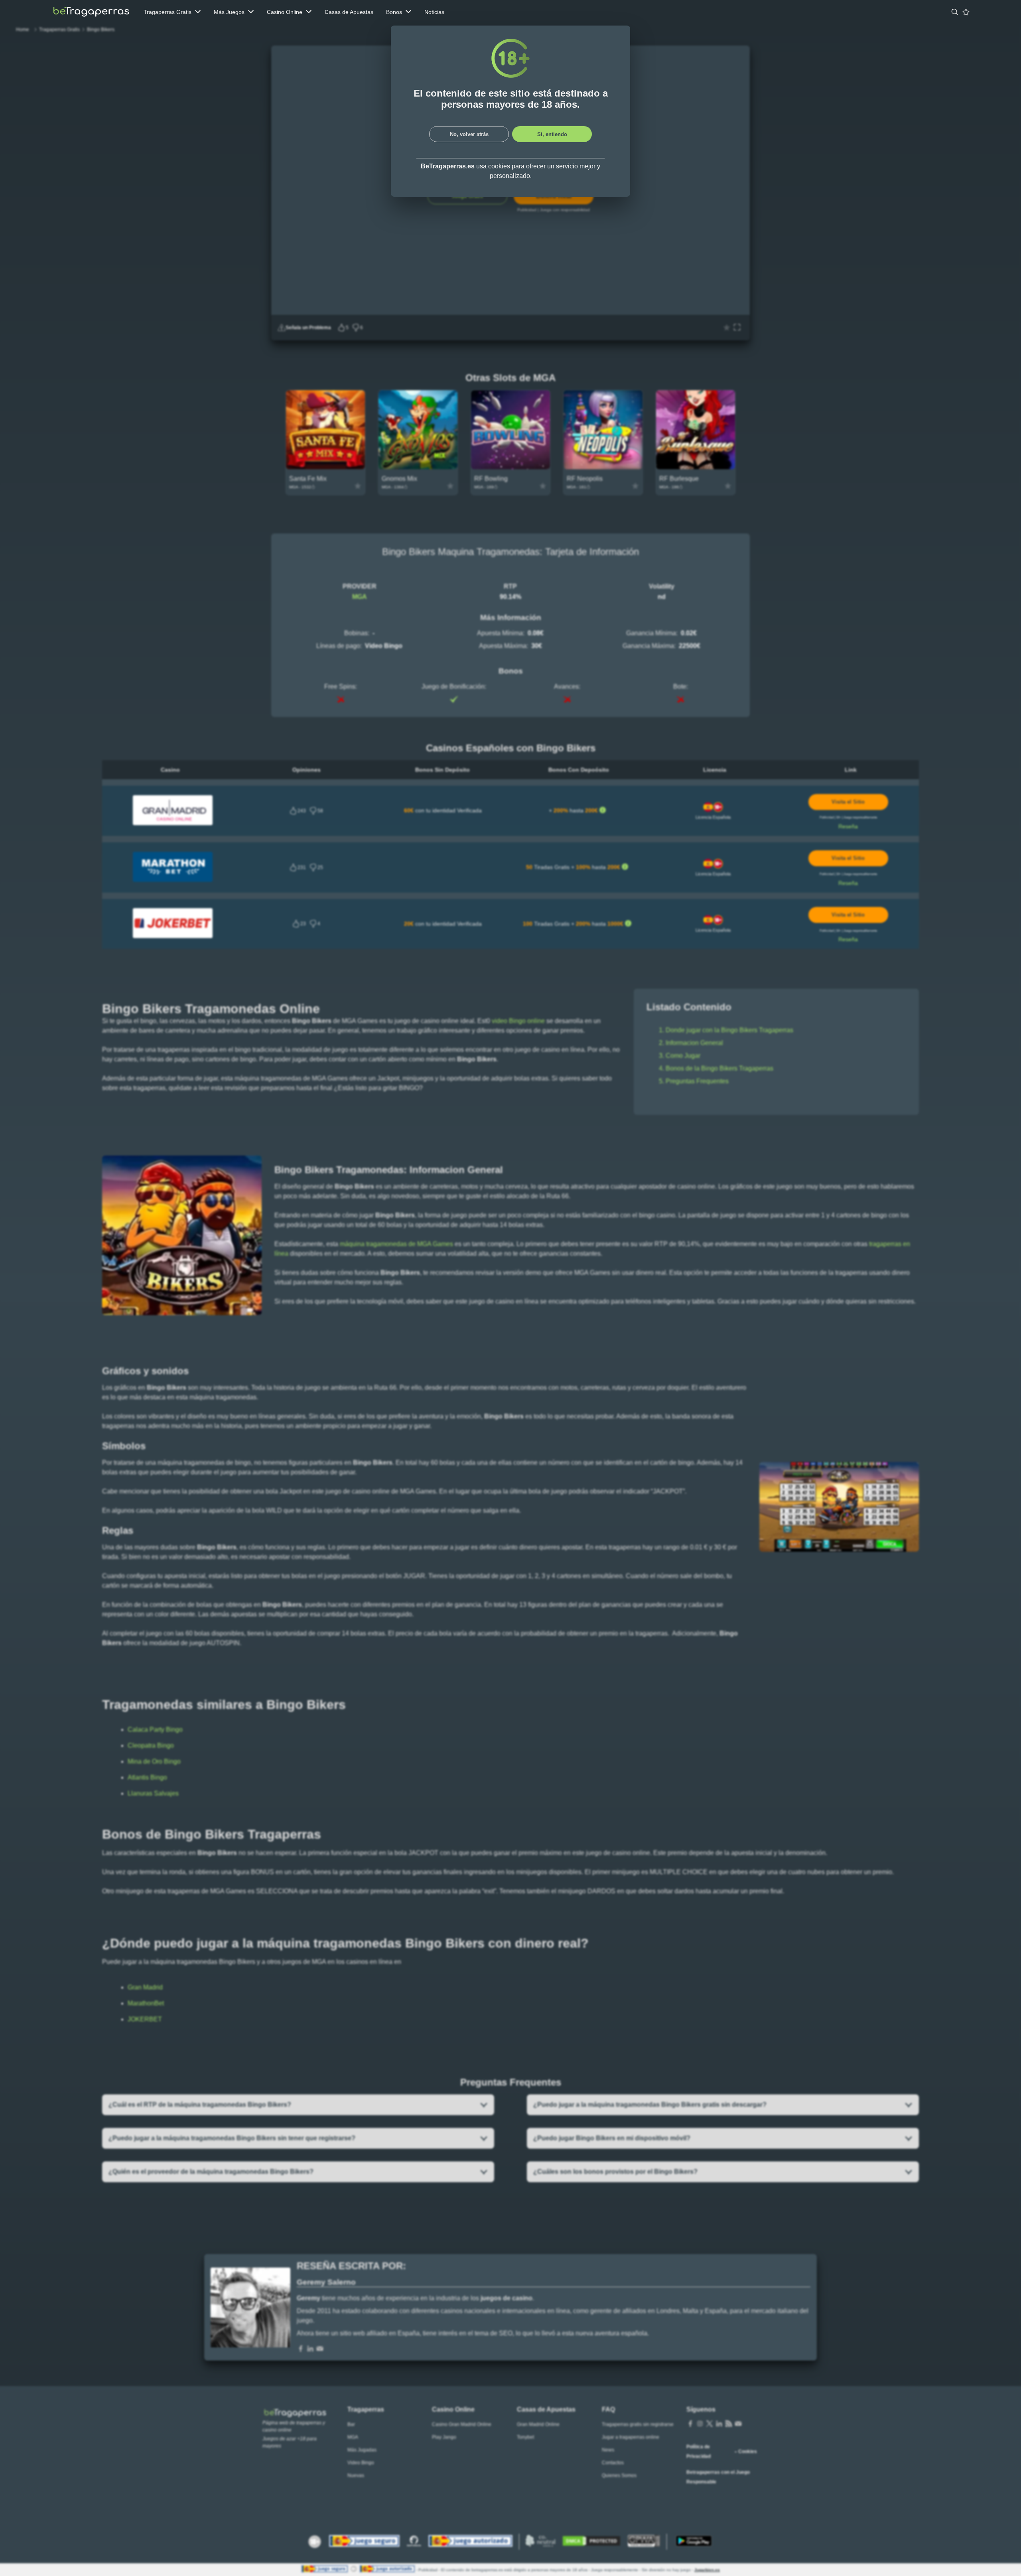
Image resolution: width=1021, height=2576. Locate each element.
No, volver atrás (469, 134)
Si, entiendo (552, 134)
